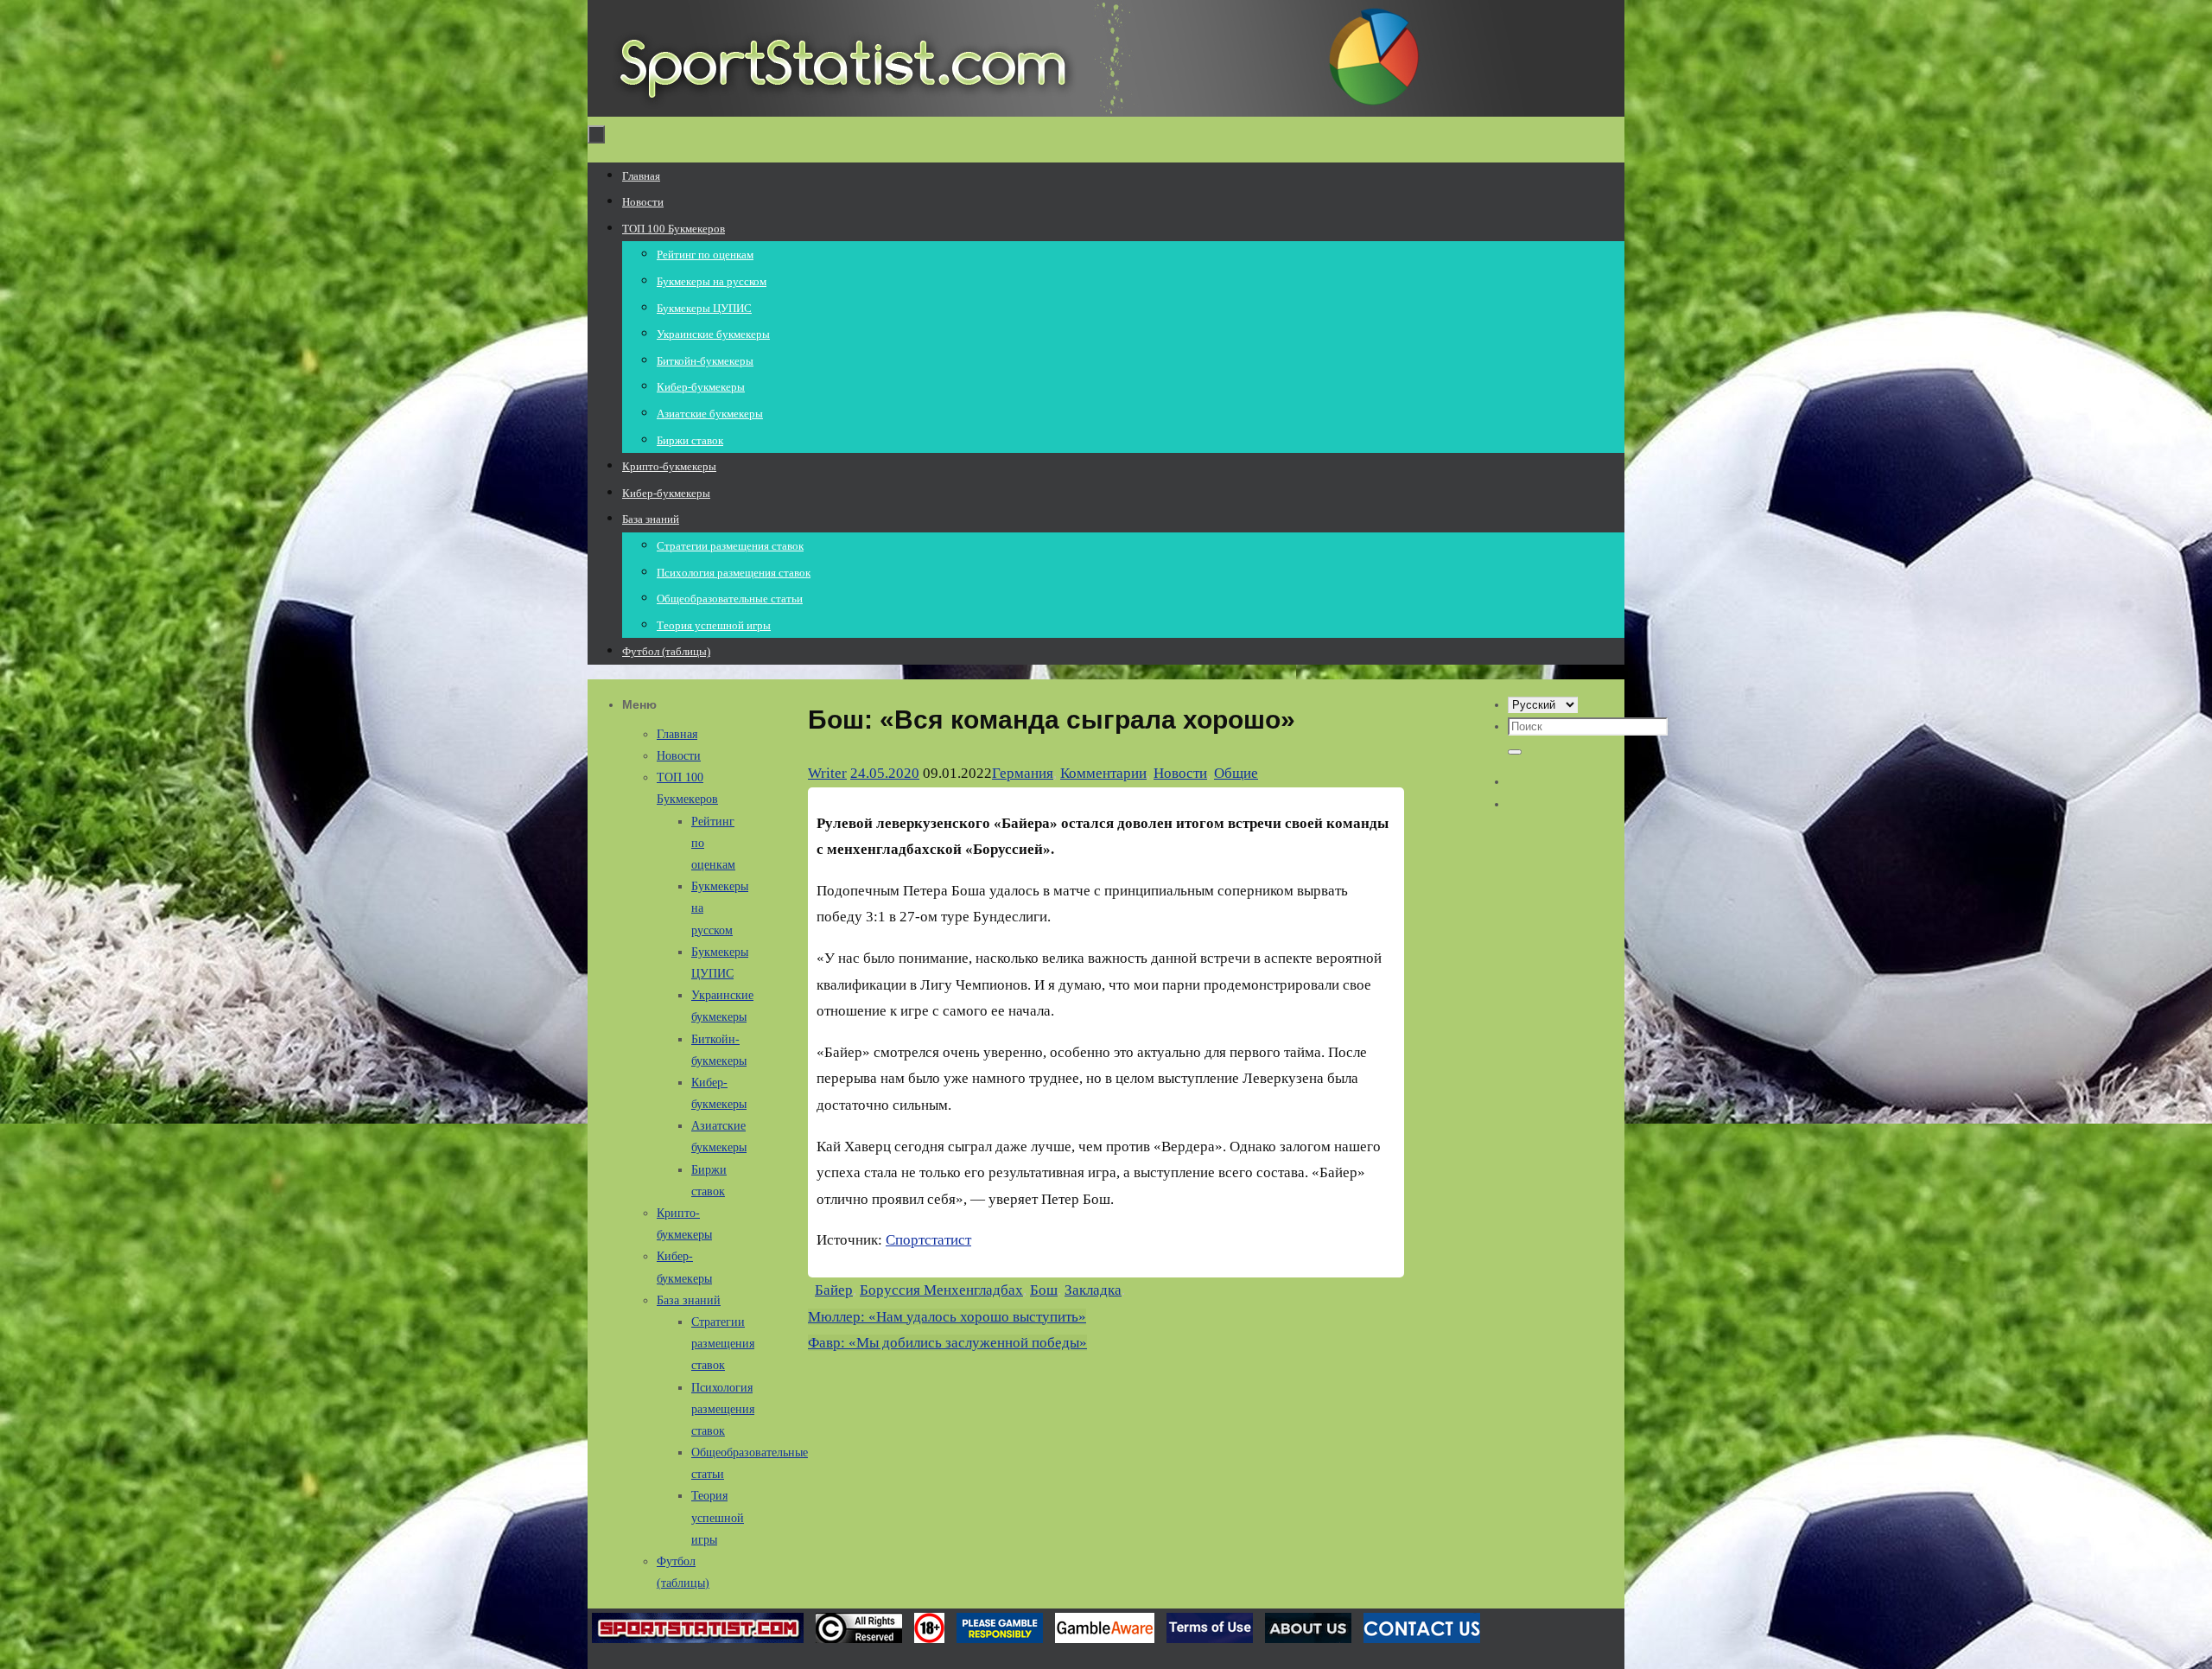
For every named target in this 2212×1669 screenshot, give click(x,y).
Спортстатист (928, 1240)
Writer (827, 773)
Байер (834, 1290)
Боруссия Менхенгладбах (941, 1290)
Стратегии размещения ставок (723, 1344)
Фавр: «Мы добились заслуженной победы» (947, 1343)
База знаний (689, 1300)
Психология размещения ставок (723, 1409)
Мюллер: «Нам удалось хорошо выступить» (947, 1317)
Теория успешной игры (718, 1517)
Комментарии (1103, 773)
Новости (1180, 773)
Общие (1236, 773)
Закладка (1093, 1290)
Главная (677, 734)
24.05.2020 (885, 773)
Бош (1044, 1290)
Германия (1023, 773)
